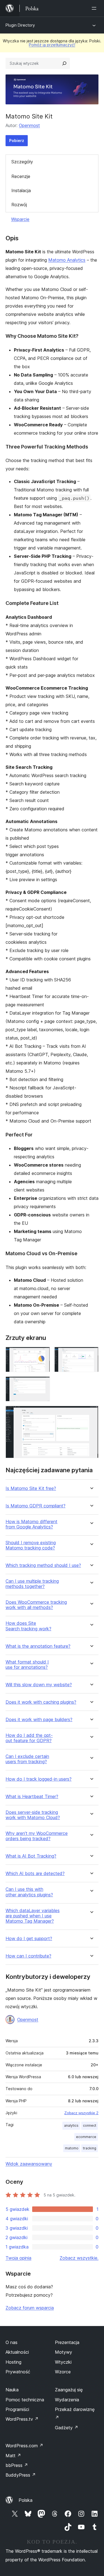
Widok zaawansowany (29, 2164)
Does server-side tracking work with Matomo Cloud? (33, 1815)
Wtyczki (63, 2362)
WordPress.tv (22, 2419)
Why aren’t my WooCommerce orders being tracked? (37, 1836)
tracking (90, 2148)
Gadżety (67, 2428)
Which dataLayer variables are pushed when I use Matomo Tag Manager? (33, 1916)
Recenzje (21, 176)
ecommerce (86, 2137)
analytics (71, 2125)
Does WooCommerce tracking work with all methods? (36, 1605)
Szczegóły (22, 162)
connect (90, 2125)
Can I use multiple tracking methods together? (32, 1584)
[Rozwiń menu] (95, 8)
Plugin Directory (20, 25)
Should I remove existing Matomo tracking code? (31, 1545)
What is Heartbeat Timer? (32, 1797)
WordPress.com (24, 2446)
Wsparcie (20, 219)
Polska (26, 2500)
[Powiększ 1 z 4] (42, 1354)
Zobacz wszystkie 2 (81, 2113)
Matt (13, 2456)
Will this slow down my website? (39, 1685)
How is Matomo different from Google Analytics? (31, 1524)
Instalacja (21, 190)
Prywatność (18, 2372)
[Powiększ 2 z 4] (91, 1354)
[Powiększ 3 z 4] (42, 1384)
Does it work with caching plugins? (41, 1702)
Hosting (13, 2362)
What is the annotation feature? (38, 1646)
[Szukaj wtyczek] (64, 63)
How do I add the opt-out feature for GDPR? (29, 1738)
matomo (72, 2148)
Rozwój (19, 205)
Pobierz (17, 140)
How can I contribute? (28, 1956)
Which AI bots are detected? (35, 1874)
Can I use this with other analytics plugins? (29, 1892)
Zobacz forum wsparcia (30, 2308)
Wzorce (63, 2372)
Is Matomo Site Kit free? (31, 1488)
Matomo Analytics (67, 260)
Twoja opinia (18, 2258)
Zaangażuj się (69, 2390)
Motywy (64, 2352)
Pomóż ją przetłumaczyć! (52, 45)
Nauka (12, 2390)
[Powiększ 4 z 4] (91, 1413)
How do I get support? (29, 1939)
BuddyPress (21, 2475)
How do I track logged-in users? (39, 1779)
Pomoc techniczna (25, 2400)
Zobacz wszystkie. (79, 2258)
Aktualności (17, 2352)
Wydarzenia (67, 2400)
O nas (12, 2342)
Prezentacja (67, 2342)
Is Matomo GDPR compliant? (35, 1506)
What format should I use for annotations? (27, 1665)
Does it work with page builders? (39, 1720)
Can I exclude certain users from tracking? (27, 1759)
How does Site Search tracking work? (28, 1626)
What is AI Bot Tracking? (31, 1856)
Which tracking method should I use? (43, 1565)
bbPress (17, 2465)
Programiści (17, 2409)
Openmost (29, 125)
